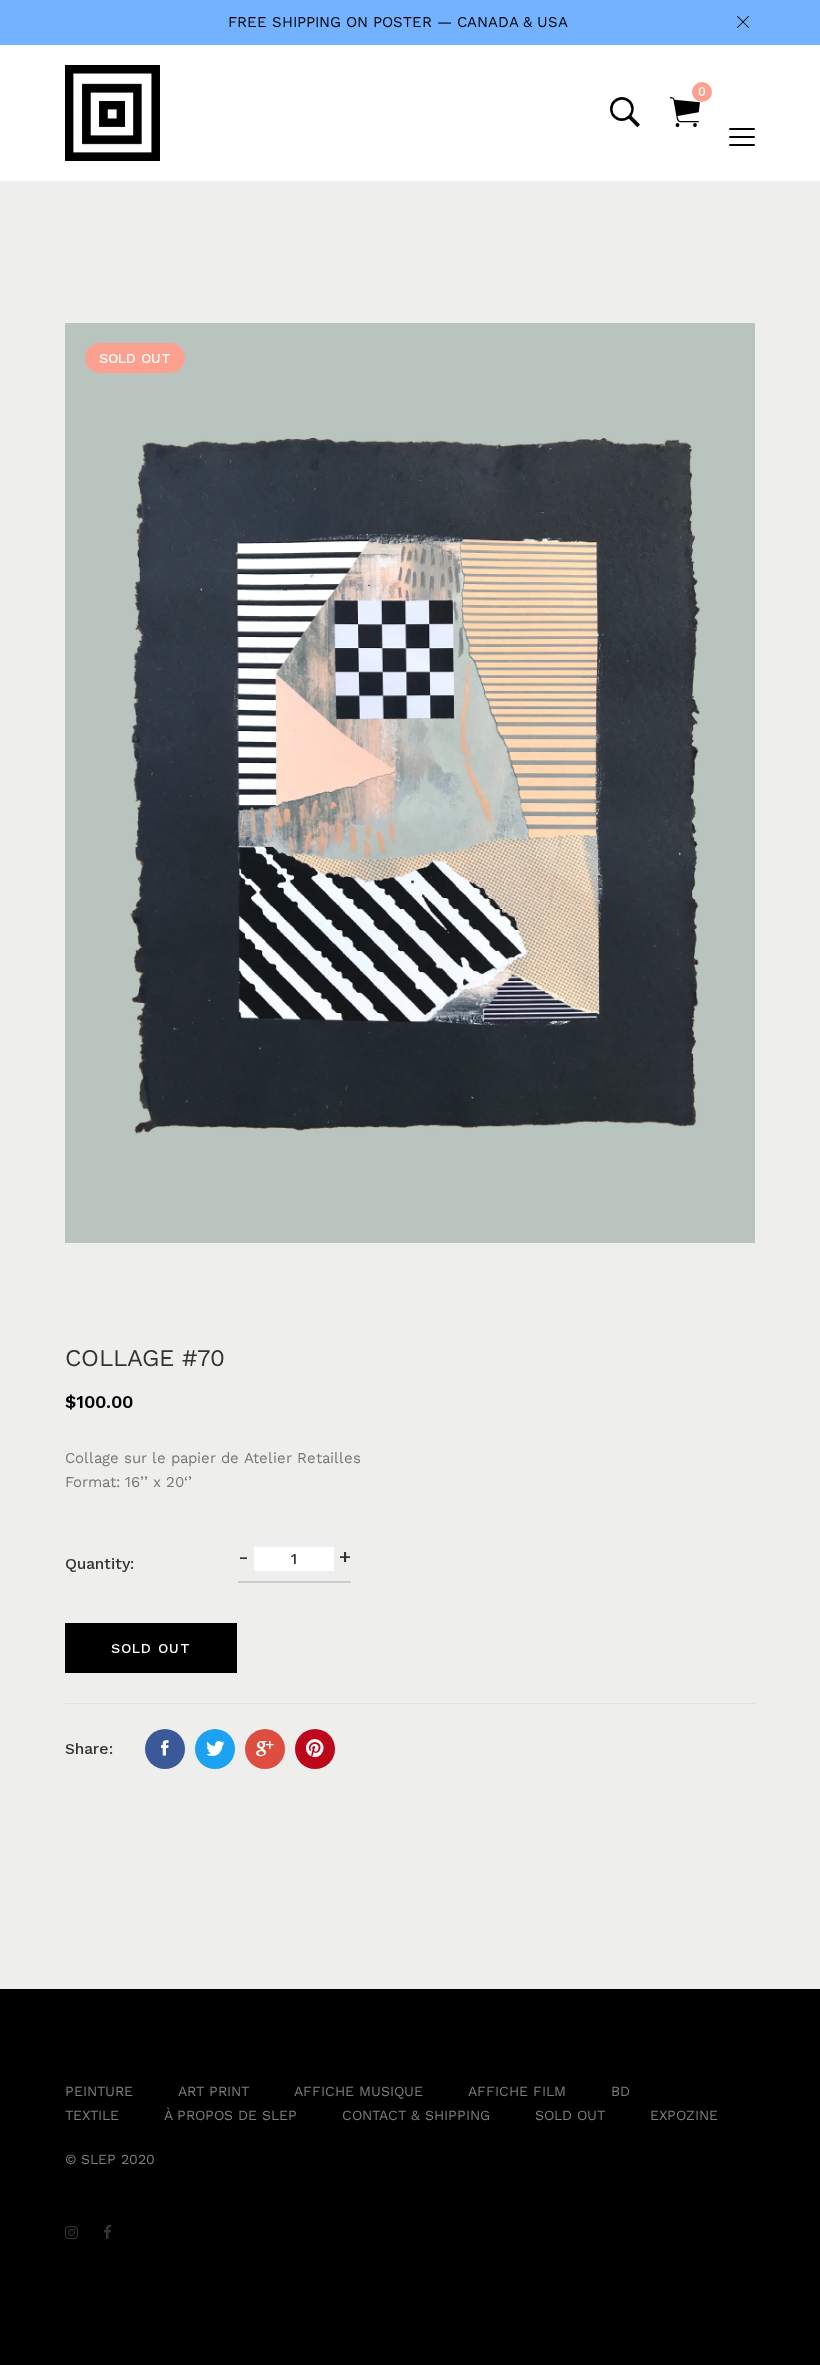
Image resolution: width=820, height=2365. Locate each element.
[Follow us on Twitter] (215, 1749)
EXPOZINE (684, 2115)
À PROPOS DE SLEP (230, 2115)
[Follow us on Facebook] (165, 1749)
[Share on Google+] (265, 1749)
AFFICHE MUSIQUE (358, 2091)
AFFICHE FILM (517, 2091)
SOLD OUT (570, 2115)
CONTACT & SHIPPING (416, 2115)
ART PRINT (213, 2091)
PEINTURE (99, 2091)
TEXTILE (92, 2115)
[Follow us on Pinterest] (315, 1749)
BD (620, 2091)
